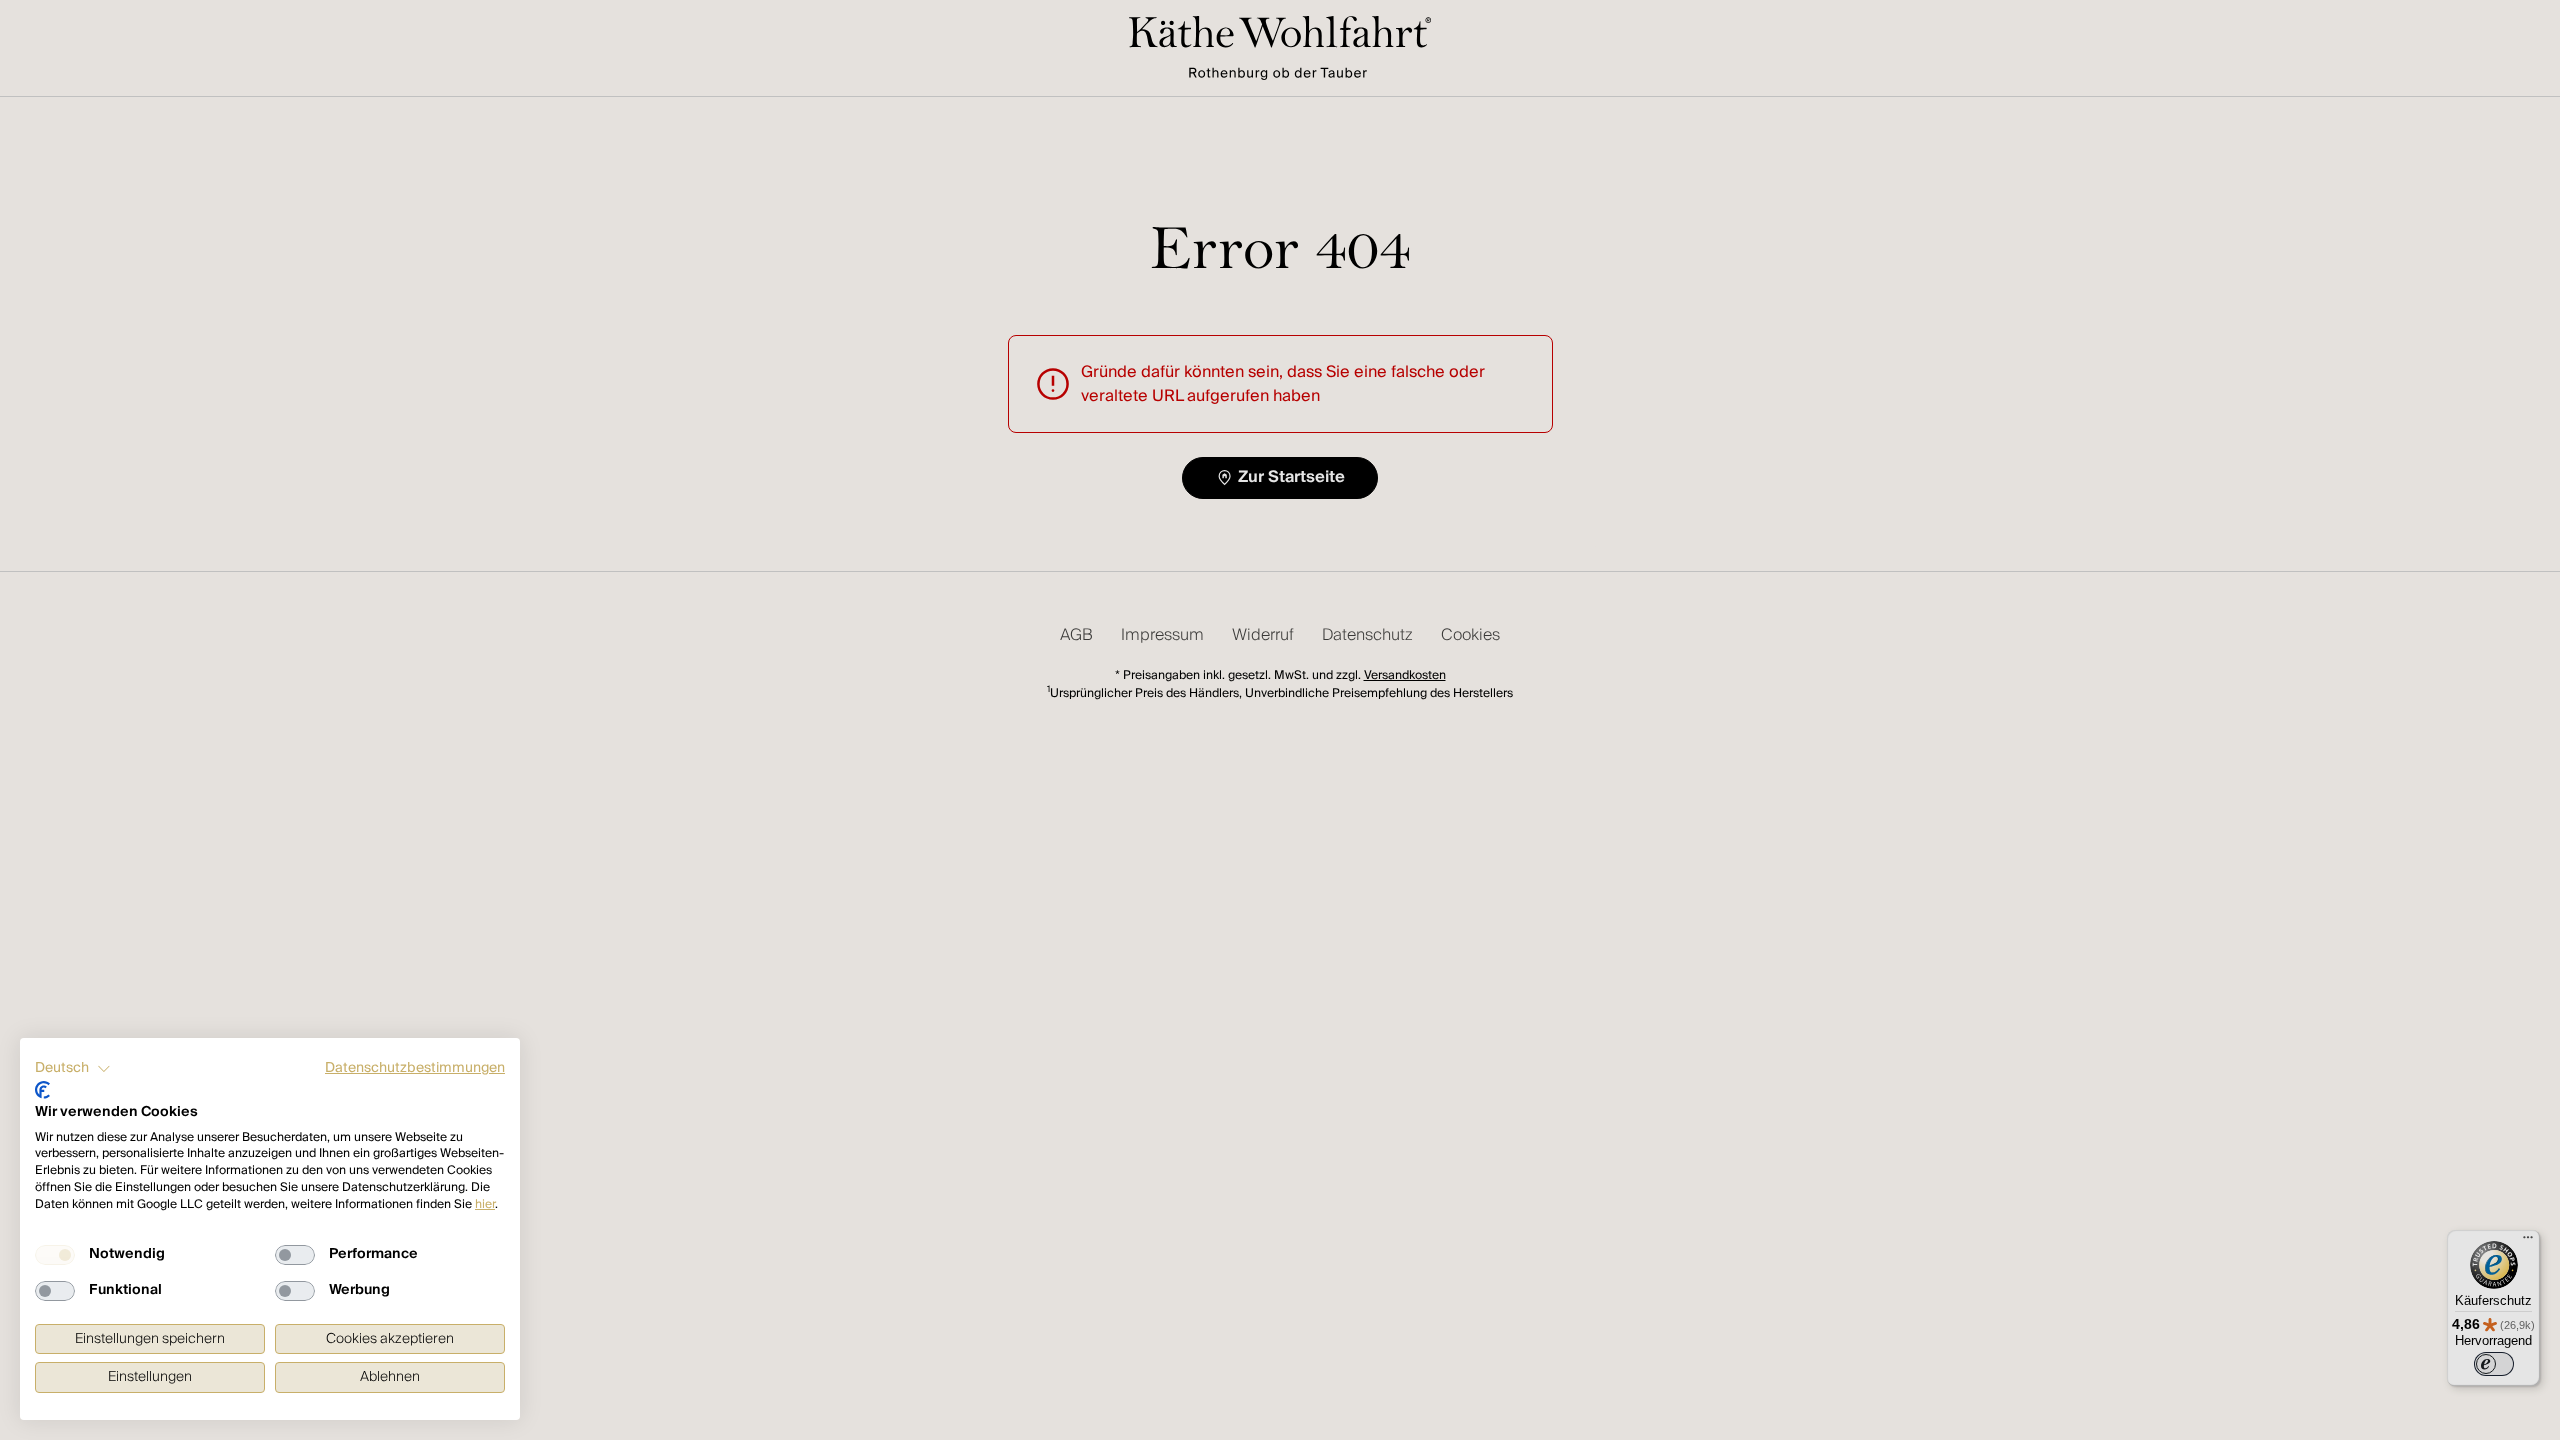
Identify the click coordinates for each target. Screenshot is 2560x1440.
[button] (73, 1069)
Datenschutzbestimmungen (415, 1068)
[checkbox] (55, 1255)
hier (485, 1204)
